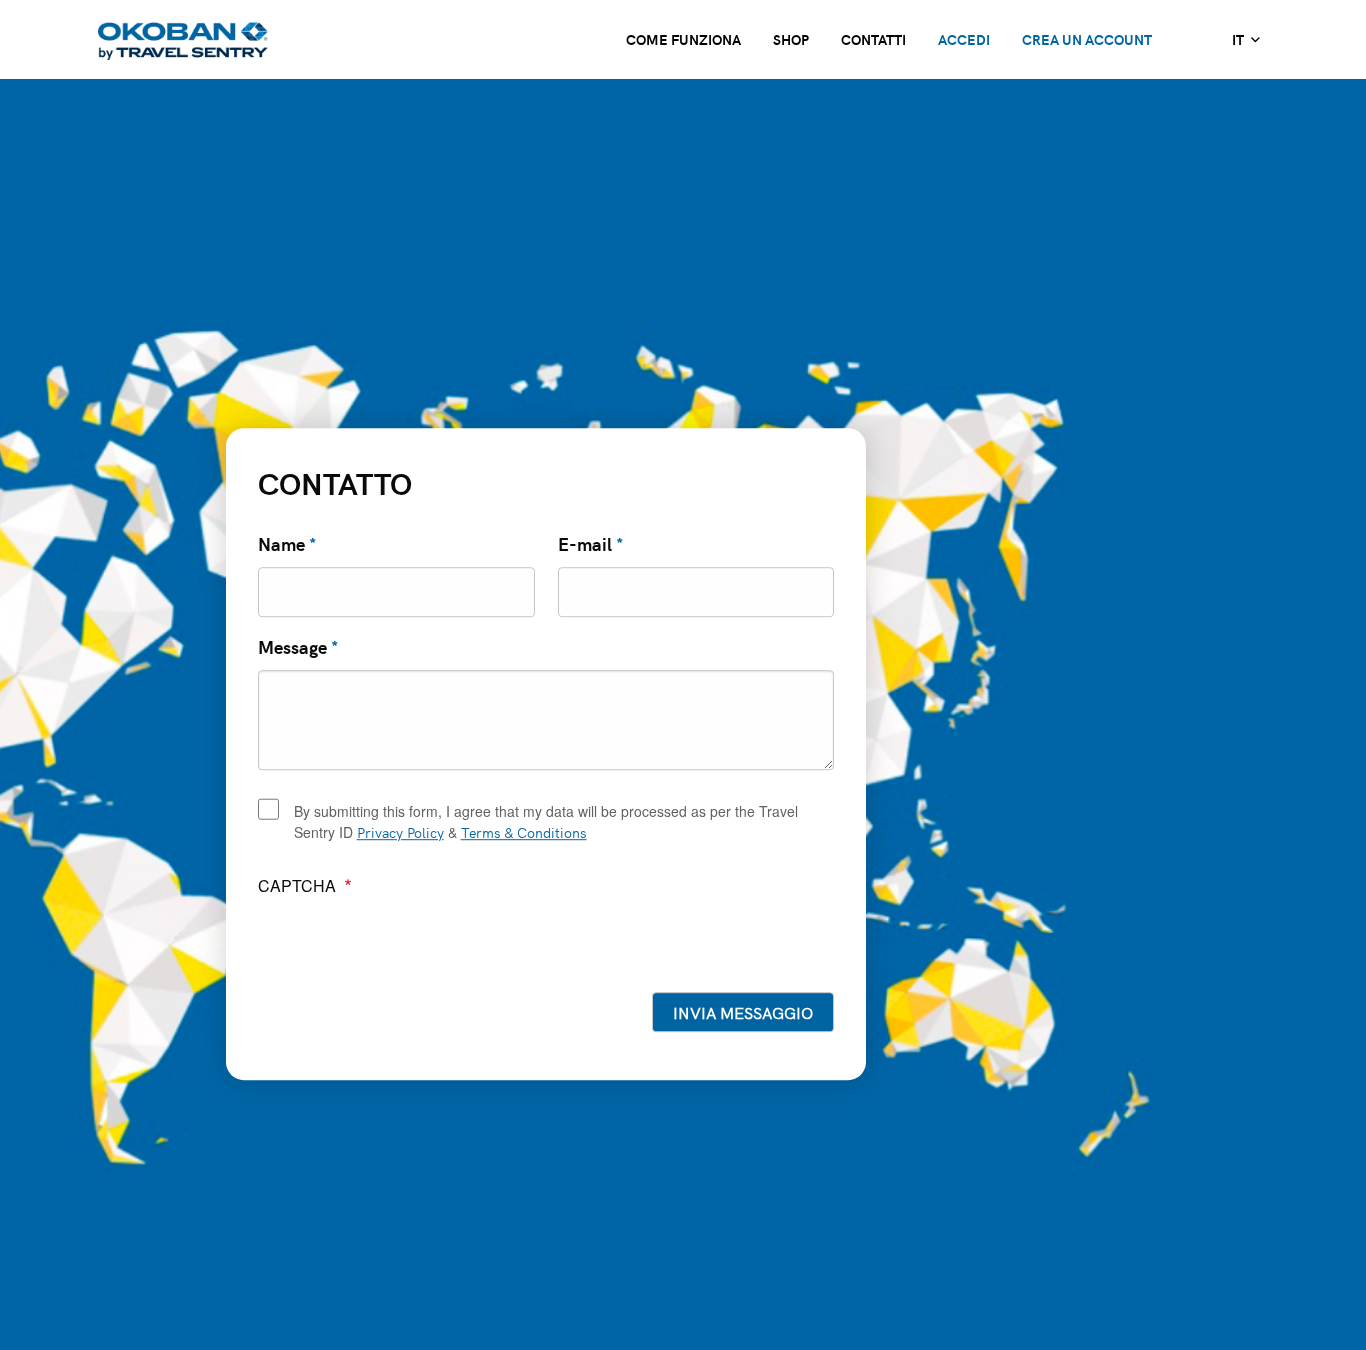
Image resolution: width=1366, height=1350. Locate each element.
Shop (791, 39)
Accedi (964, 39)
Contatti (873, 39)
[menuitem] (1245, 39)
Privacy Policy (400, 832)
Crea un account (1087, 39)
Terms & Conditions (524, 832)
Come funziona (683, 39)
